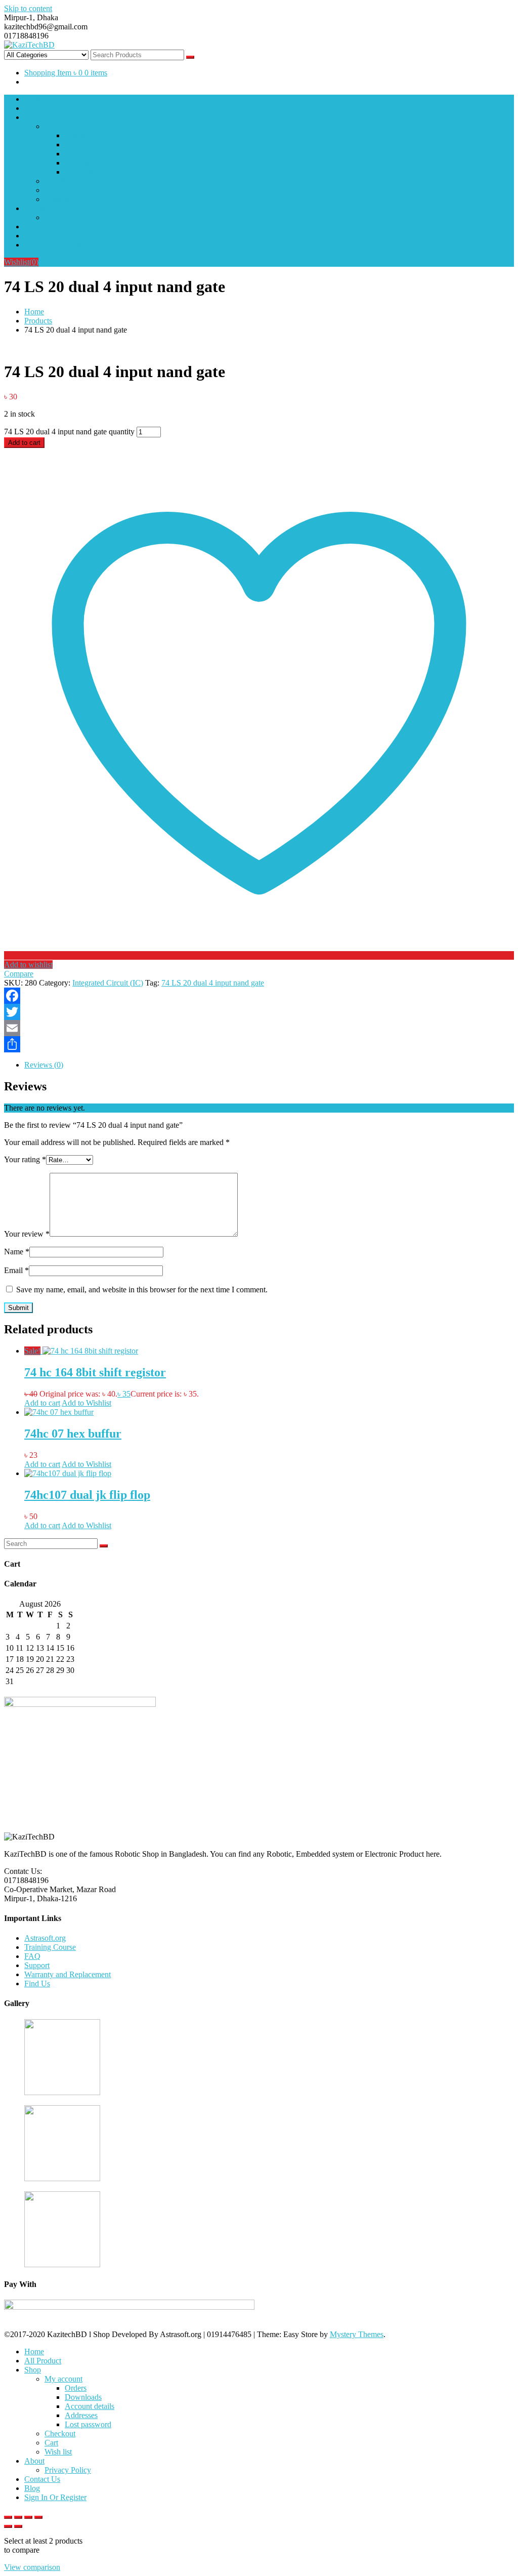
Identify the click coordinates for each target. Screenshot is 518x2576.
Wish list (58, 199)
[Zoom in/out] (8, 2517)
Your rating (25, 1159)
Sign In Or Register (55, 245)
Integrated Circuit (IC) (108, 983)
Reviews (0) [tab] (44, 1065)
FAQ (32, 1956)
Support (37, 1965)
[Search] (104, 1546)
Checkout (60, 181)
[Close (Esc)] (38, 2517)
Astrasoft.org (45, 1938)
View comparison (32, 2567)
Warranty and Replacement (68, 1974)
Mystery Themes (357, 2334)
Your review (27, 1234)
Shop (33, 117)
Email (16, 1270)
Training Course (50, 1947)
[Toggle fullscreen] (18, 2517)
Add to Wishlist (87, 1403)
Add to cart (24, 443)
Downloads (83, 145)
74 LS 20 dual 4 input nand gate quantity (69, 432)
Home (34, 99)
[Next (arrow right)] (18, 2526)
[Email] (259, 1028)
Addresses (81, 163)
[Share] (259, 1044)
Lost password (88, 172)
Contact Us (42, 227)
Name (17, 1252)
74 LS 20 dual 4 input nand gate (213, 983)
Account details (90, 154)
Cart (51, 190)
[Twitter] (259, 1012)
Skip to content (28, 8)
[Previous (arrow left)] (8, 2526)
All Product (43, 108)
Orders (76, 135)
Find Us (37, 1984)
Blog (32, 236)
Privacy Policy (68, 217)
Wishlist (21, 262)
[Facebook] (259, 996)
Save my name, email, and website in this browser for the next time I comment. (142, 1290)
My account (63, 126)
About (34, 208)
